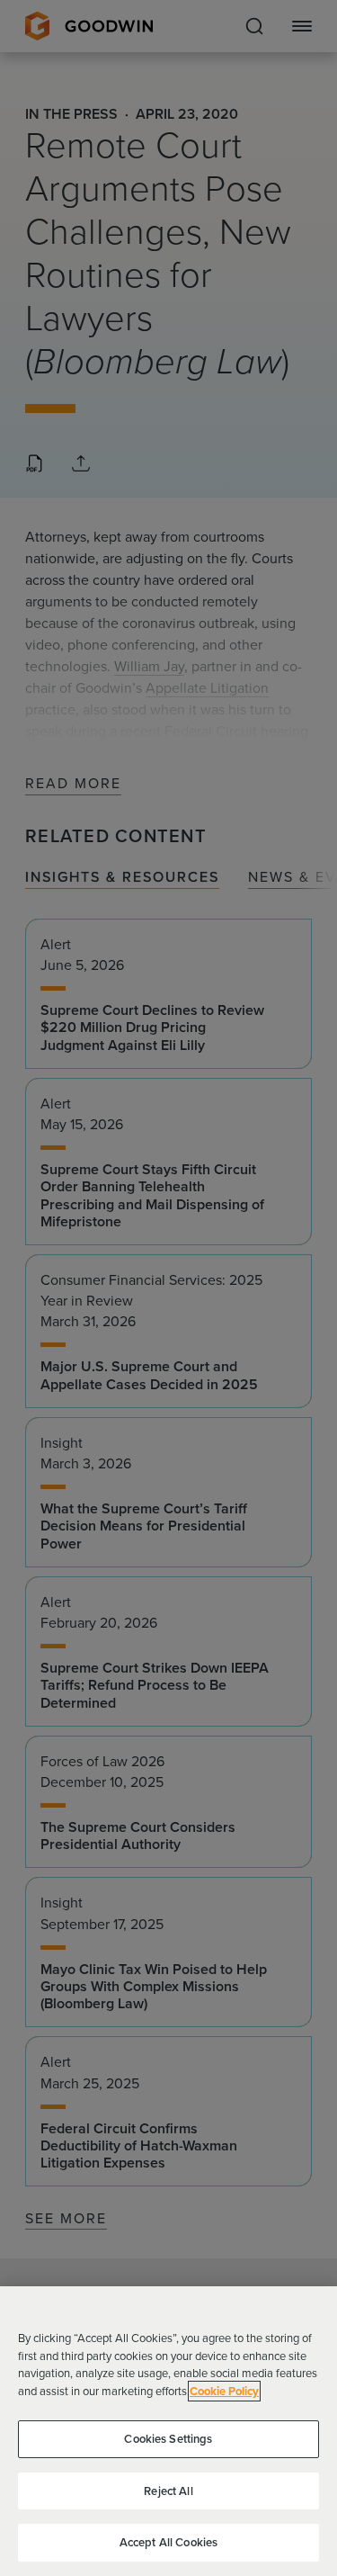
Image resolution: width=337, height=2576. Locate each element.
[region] (168, 2431)
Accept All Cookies (168, 2542)
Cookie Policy (224, 2391)
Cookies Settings (168, 2439)
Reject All (168, 2491)
